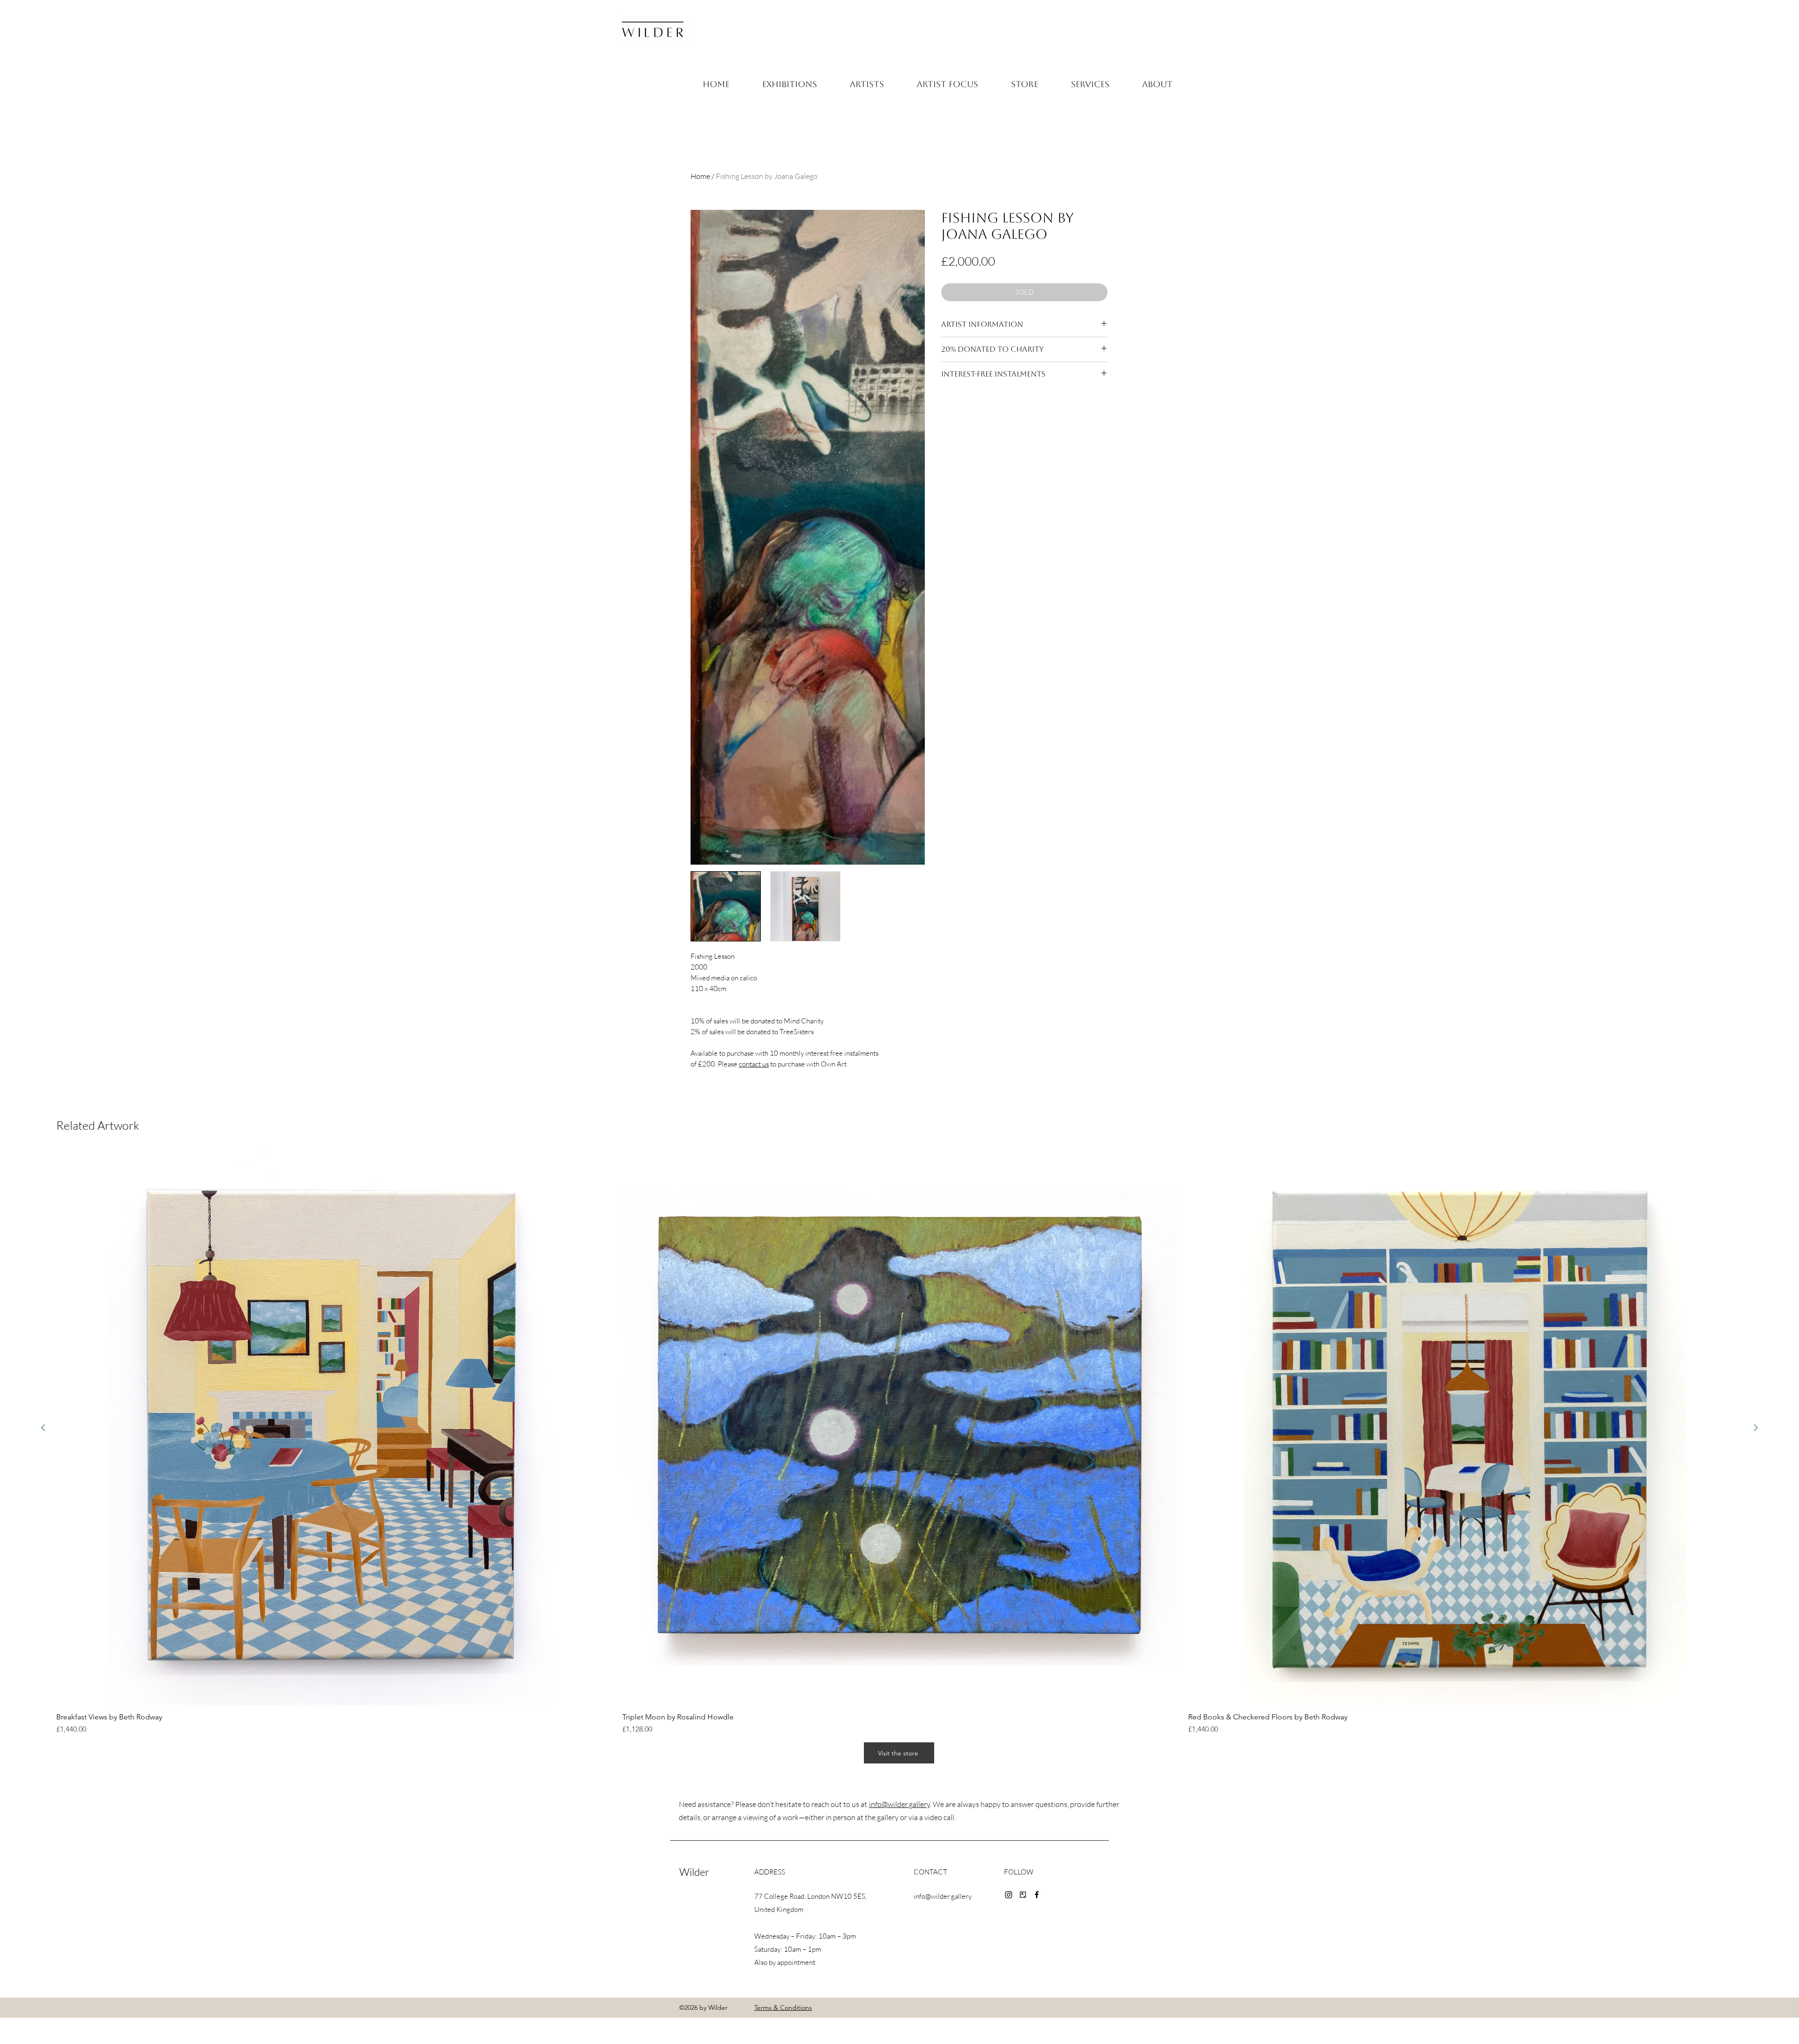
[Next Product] (1756, 1428)
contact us (754, 1064)
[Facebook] (1037, 1895)
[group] (899, 1443)
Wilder (694, 1872)
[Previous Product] (43, 1428)
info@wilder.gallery (899, 1804)
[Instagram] (1009, 1895)
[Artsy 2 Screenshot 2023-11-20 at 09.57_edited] (1023, 1895)
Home (700, 176)
